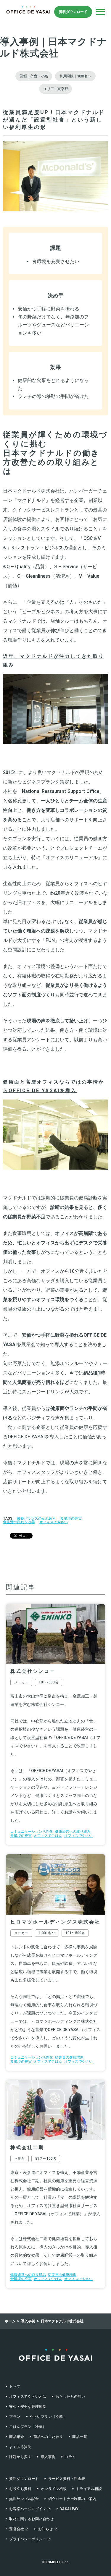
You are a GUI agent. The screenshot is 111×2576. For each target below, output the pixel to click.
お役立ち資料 (20, 2489)
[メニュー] (100, 12)
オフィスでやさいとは (28, 2397)
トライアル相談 (89, 2489)
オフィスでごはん (48, 1836)
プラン (15, 2417)
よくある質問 (20, 2447)
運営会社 (17, 2529)
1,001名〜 (47, 1933)
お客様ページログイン (28, 2509)
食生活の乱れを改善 (19, 1522)
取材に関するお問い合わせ (31, 2519)
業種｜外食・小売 (34, 76)
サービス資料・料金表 (67, 2479)
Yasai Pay (69, 2509)
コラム (70, 2457)
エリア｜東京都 (56, 89)
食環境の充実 (71, 1518)
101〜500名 (49, 1682)
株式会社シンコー (33, 1671)
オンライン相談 (54, 2489)
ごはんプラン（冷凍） (28, 2427)
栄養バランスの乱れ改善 (36, 1518)
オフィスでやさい (54, 1522)
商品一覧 (80, 2437)
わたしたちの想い (70, 2397)
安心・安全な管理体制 (28, 2407)
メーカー (21, 1682)
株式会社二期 (27, 2147)
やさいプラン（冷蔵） (48, 2417)
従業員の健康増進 (69, 2057)
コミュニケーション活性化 (32, 1832)
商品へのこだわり (48, 2437)
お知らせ (46, 2529)
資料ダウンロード (73, 12)
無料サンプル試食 (24, 2499)
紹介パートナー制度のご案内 (72, 2499)
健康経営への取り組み (73, 1832)
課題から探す (20, 2457)
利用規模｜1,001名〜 (75, 76)
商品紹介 (17, 2437)
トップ (15, 2386)
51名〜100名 (46, 2159)
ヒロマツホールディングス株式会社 (55, 1922)
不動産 (20, 2159)
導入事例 (48, 2457)
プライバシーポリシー (28, 2539)
